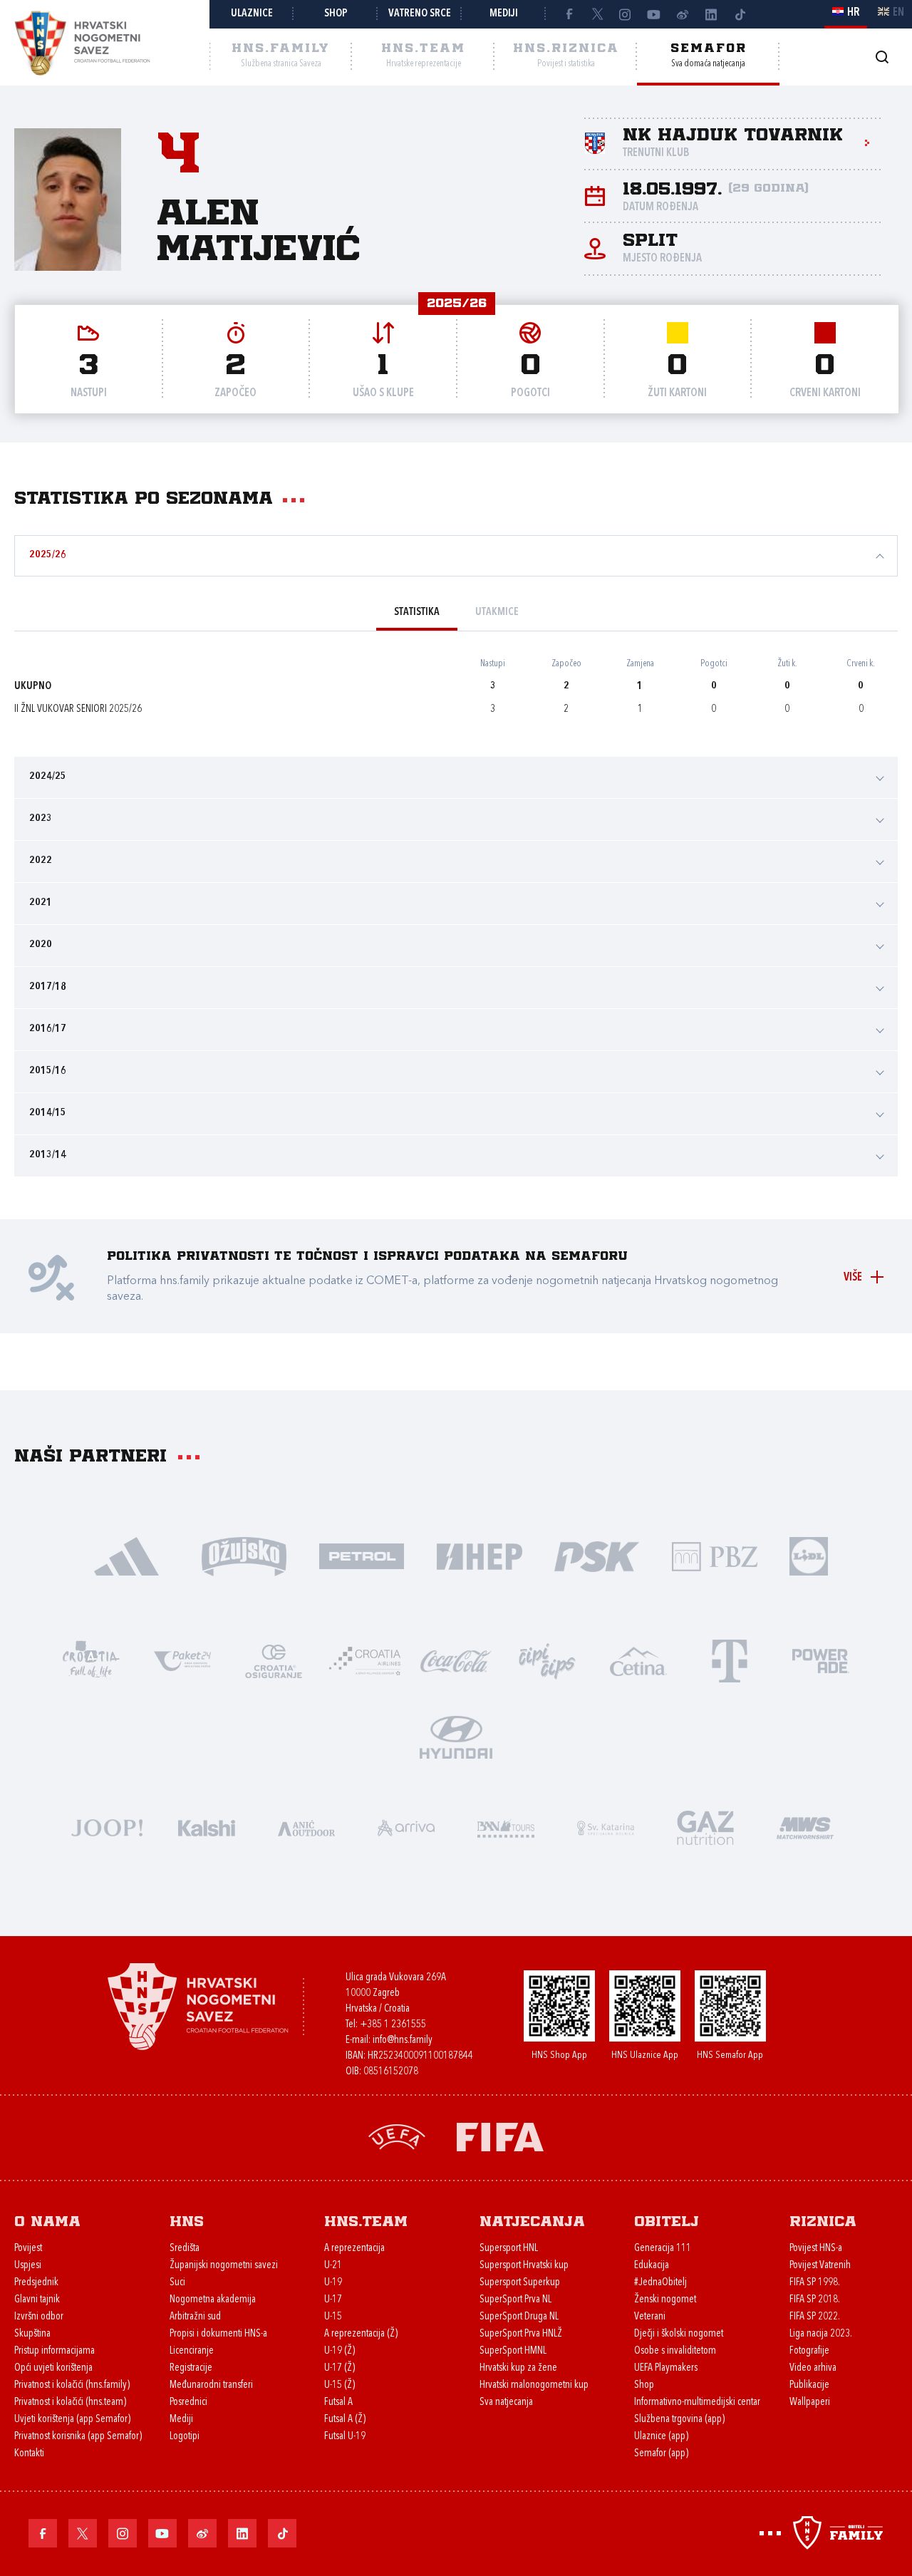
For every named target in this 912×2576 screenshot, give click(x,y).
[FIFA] (500, 2136)
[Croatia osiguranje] (274, 1660)
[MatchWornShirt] (805, 1827)
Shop (336, 14)
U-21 (333, 2266)
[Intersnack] (547, 1660)
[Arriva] (406, 1827)
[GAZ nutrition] (705, 1827)
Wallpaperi (810, 2402)
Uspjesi (28, 2266)
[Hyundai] (456, 1736)
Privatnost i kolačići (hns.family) (72, 2385)
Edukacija (652, 2266)
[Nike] (126, 1555)
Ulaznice (252, 14)
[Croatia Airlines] (365, 1660)
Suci (177, 2283)
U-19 (333, 2283)
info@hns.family (403, 2040)
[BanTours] (506, 1827)
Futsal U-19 (345, 2437)
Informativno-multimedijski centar (697, 2402)
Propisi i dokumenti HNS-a (218, 2334)
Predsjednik (36, 2283)
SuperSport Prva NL (515, 2300)
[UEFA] (397, 2136)
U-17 (333, 2300)
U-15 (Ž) (340, 2385)
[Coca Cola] (456, 1660)
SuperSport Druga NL (519, 2317)
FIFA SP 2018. (815, 2300)
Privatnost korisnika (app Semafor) (78, 2437)
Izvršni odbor (39, 2317)
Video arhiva (813, 2368)
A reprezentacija (354, 2249)
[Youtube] (654, 14)
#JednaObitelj (660, 2283)
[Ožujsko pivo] (244, 1555)
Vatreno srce (420, 14)
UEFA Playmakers (666, 2368)
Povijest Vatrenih (820, 2266)
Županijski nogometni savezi (224, 2266)
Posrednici (188, 2402)
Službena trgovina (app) (679, 2420)
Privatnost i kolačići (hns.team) (70, 2402)
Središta (185, 2249)
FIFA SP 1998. (815, 2283)
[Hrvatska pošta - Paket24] (182, 1660)
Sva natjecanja (506, 2402)
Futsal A (338, 2402)
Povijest (28, 2249)
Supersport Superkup (520, 2283)
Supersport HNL (509, 2249)
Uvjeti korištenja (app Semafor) (72, 2420)
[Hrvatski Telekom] (730, 1660)
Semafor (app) (661, 2454)
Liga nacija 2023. (821, 2334)
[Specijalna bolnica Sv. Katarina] (606, 1827)
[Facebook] (569, 14)
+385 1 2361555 (393, 2025)
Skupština (32, 2334)
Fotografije (809, 2351)
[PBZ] (714, 1555)
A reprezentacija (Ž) (361, 2334)
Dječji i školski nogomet (679, 2334)
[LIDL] (809, 1555)
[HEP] (479, 1555)
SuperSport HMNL (513, 2351)
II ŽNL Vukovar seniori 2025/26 (78, 709)
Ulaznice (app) (661, 2437)
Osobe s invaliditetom (675, 2351)
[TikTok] (740, 14)
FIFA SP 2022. (815, 2317)
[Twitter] (597, 14)
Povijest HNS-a (816, 2249)
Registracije (191, 2368)
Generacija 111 (663, 2249)
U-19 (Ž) (340, 2351)
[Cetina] (638, 1660)
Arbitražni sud (195, 2317)
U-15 (333, 2317)
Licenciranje (192, 2351)
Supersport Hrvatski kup (524, 2266)
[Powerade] (821, 1660)
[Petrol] (362, 1555)
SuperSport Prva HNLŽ (521, 2334)
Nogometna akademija (213, 2300)
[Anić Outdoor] (306, 1827)
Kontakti (29, 2454)
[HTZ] (91, 1660)
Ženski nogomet (665, 2300)
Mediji (504, 14)
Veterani (650, 2317)
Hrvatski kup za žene (518, 2368)
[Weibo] (683, 14)
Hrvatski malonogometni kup (534, 2385)
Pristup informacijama (55, 2351)
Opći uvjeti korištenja (53, 2368)
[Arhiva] (882, 57)
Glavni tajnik (37, 2300)
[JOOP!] (107, 1827)
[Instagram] (626, 14)
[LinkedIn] (711, 14)
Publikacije (809, 2385)
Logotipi (185, 2437)
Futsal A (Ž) (345, 2420)
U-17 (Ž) (340, 2368)
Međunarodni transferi (211, 2385)
